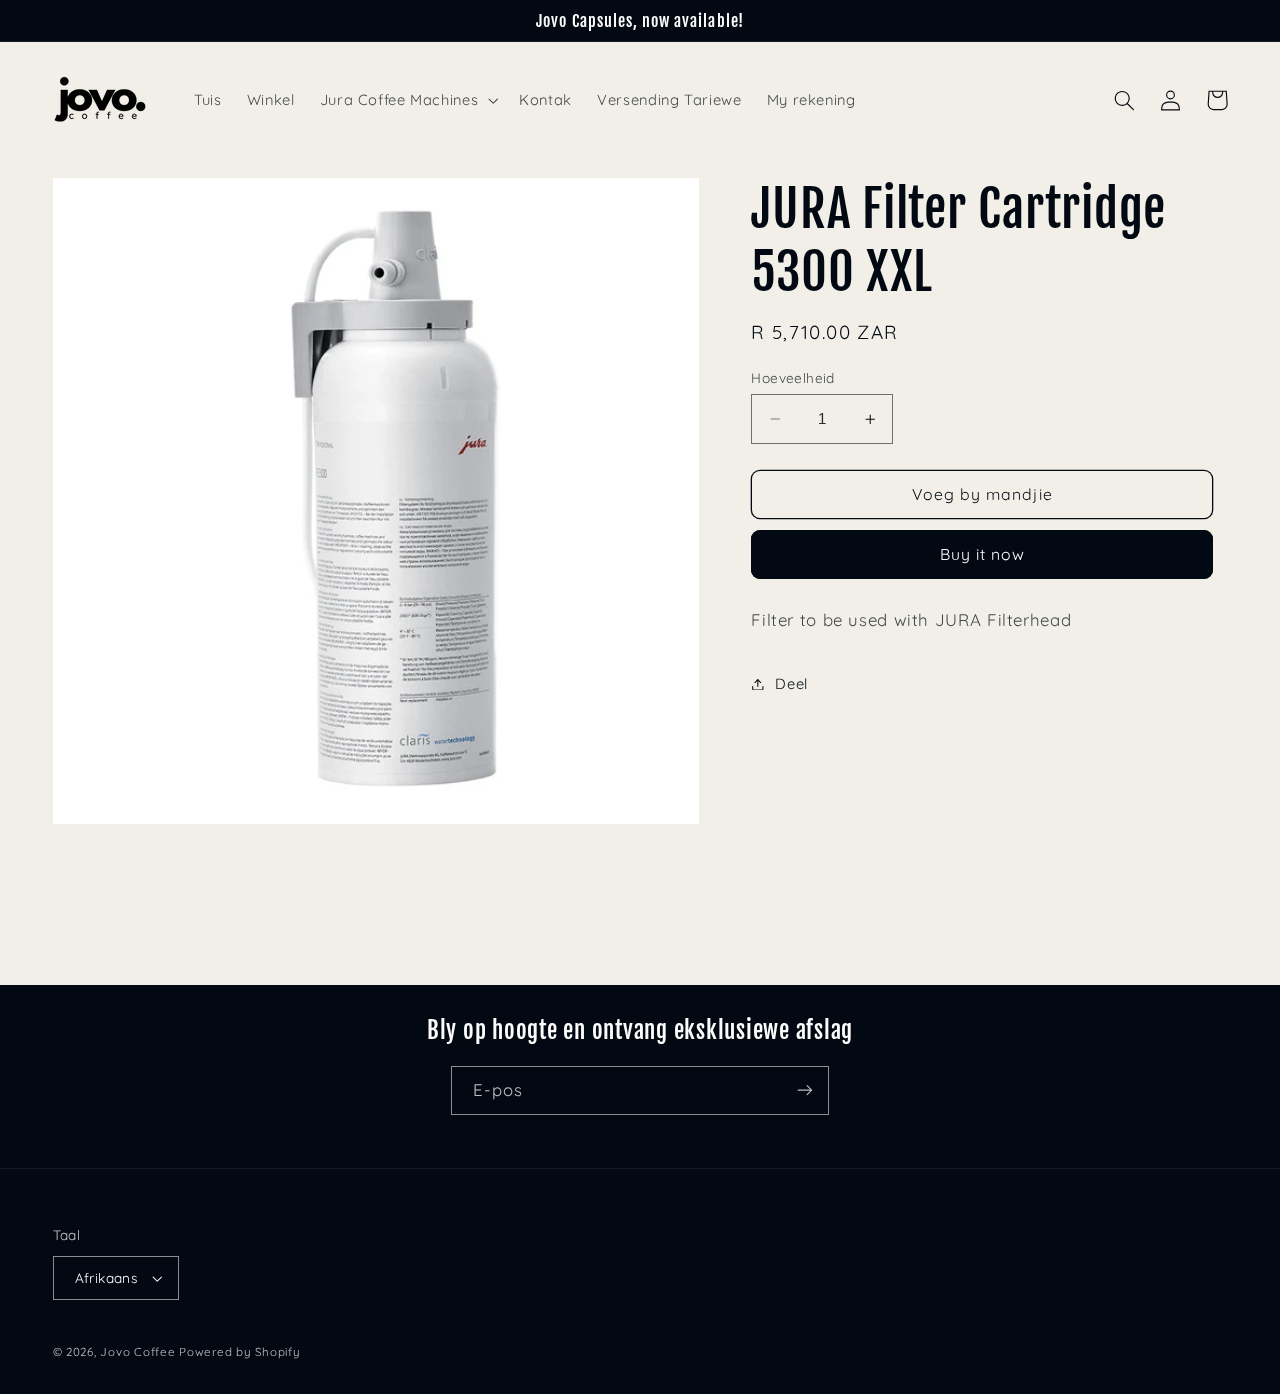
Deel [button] (791, 683)
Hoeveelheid (793, 377)
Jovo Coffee (137, 1351)
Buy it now (983, 554)
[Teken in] (805, 1090)
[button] (407, 100)
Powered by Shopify (239, 1351)
